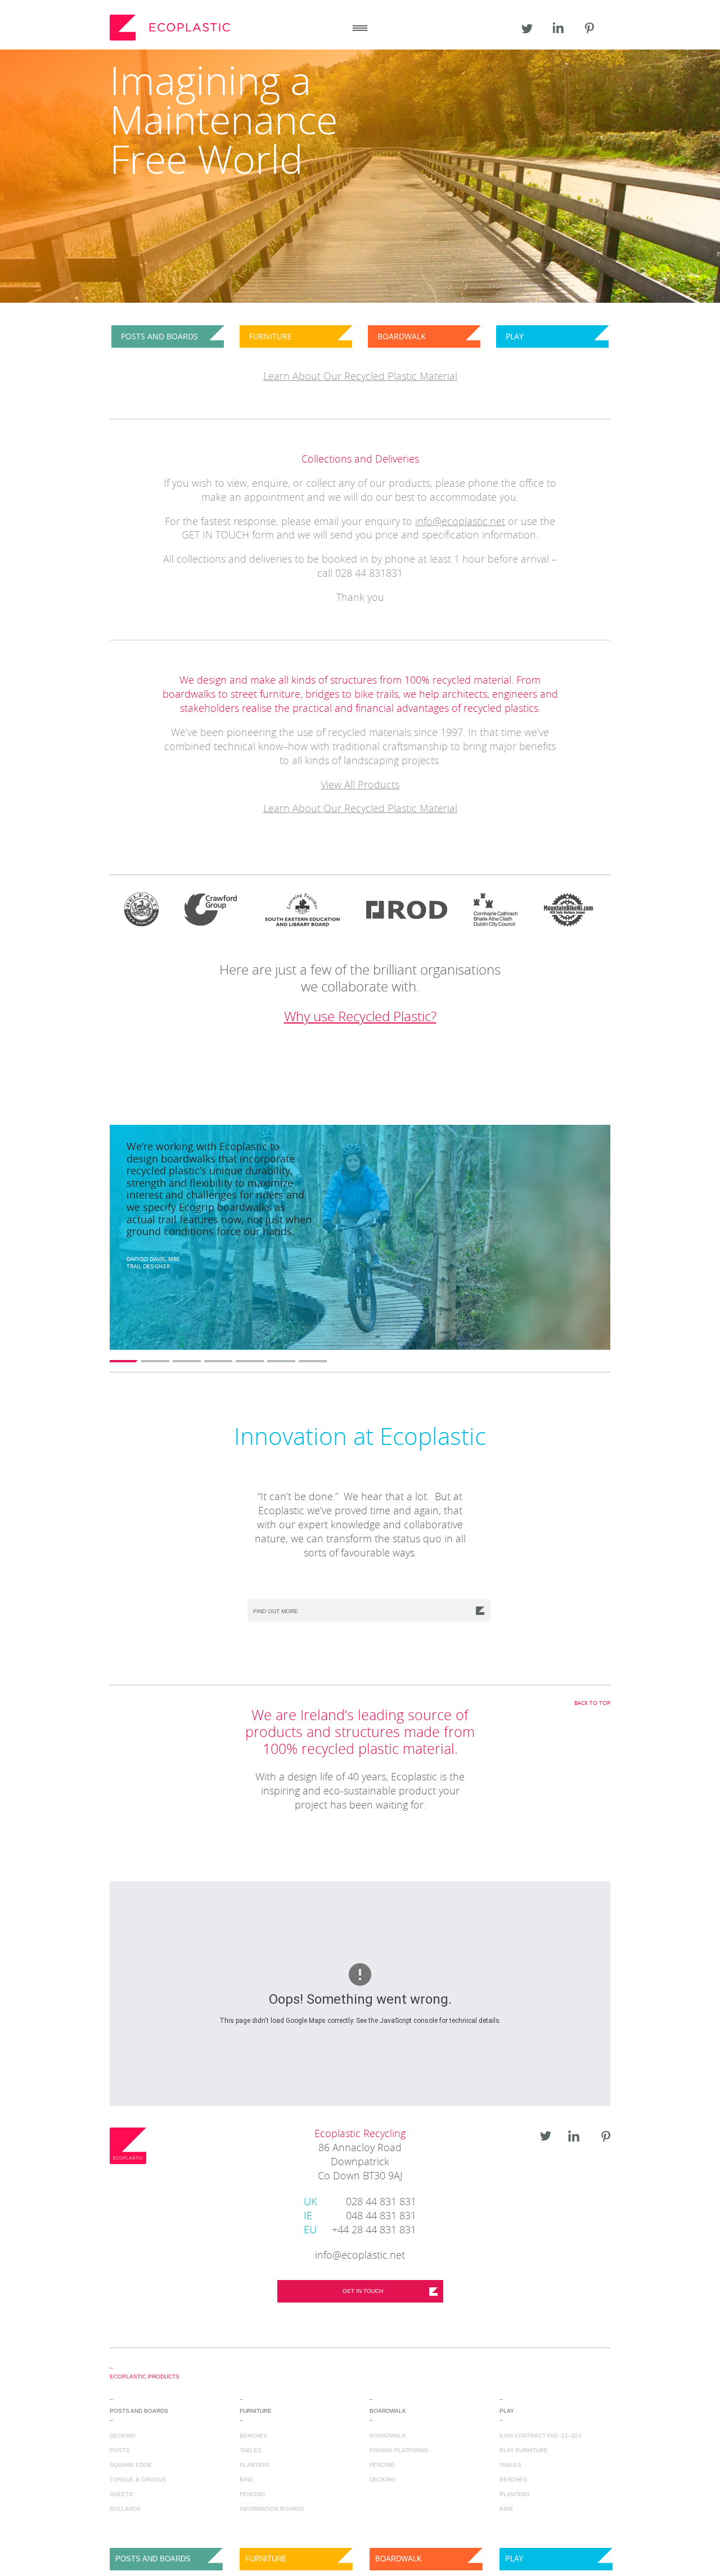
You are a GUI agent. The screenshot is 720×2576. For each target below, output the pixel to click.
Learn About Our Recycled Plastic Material (360, 809)
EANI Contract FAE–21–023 (541, 2436)
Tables (251, 2450)
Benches (253, 2436)
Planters (255, 2465)
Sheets (121, 2494)
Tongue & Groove (138, 2479)
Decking (123, 2436)
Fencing (252, 2494)
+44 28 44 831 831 (360, 2231)
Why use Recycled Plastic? (360, 1017)
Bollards (125, 2509)
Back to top (592, 1703)
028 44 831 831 (360, 2202)
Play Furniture (524, 2450)
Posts (120, 2450)
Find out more (276, 1611)
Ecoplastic (172, 28)
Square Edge (131, 2465)
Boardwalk (388, 2436)
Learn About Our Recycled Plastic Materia (359, 377)
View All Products (360, 786)
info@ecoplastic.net (460, 522)
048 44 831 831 (360, 2216)
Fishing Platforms (399, 2450)
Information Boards (272, 2509)
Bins (246, 2479)
